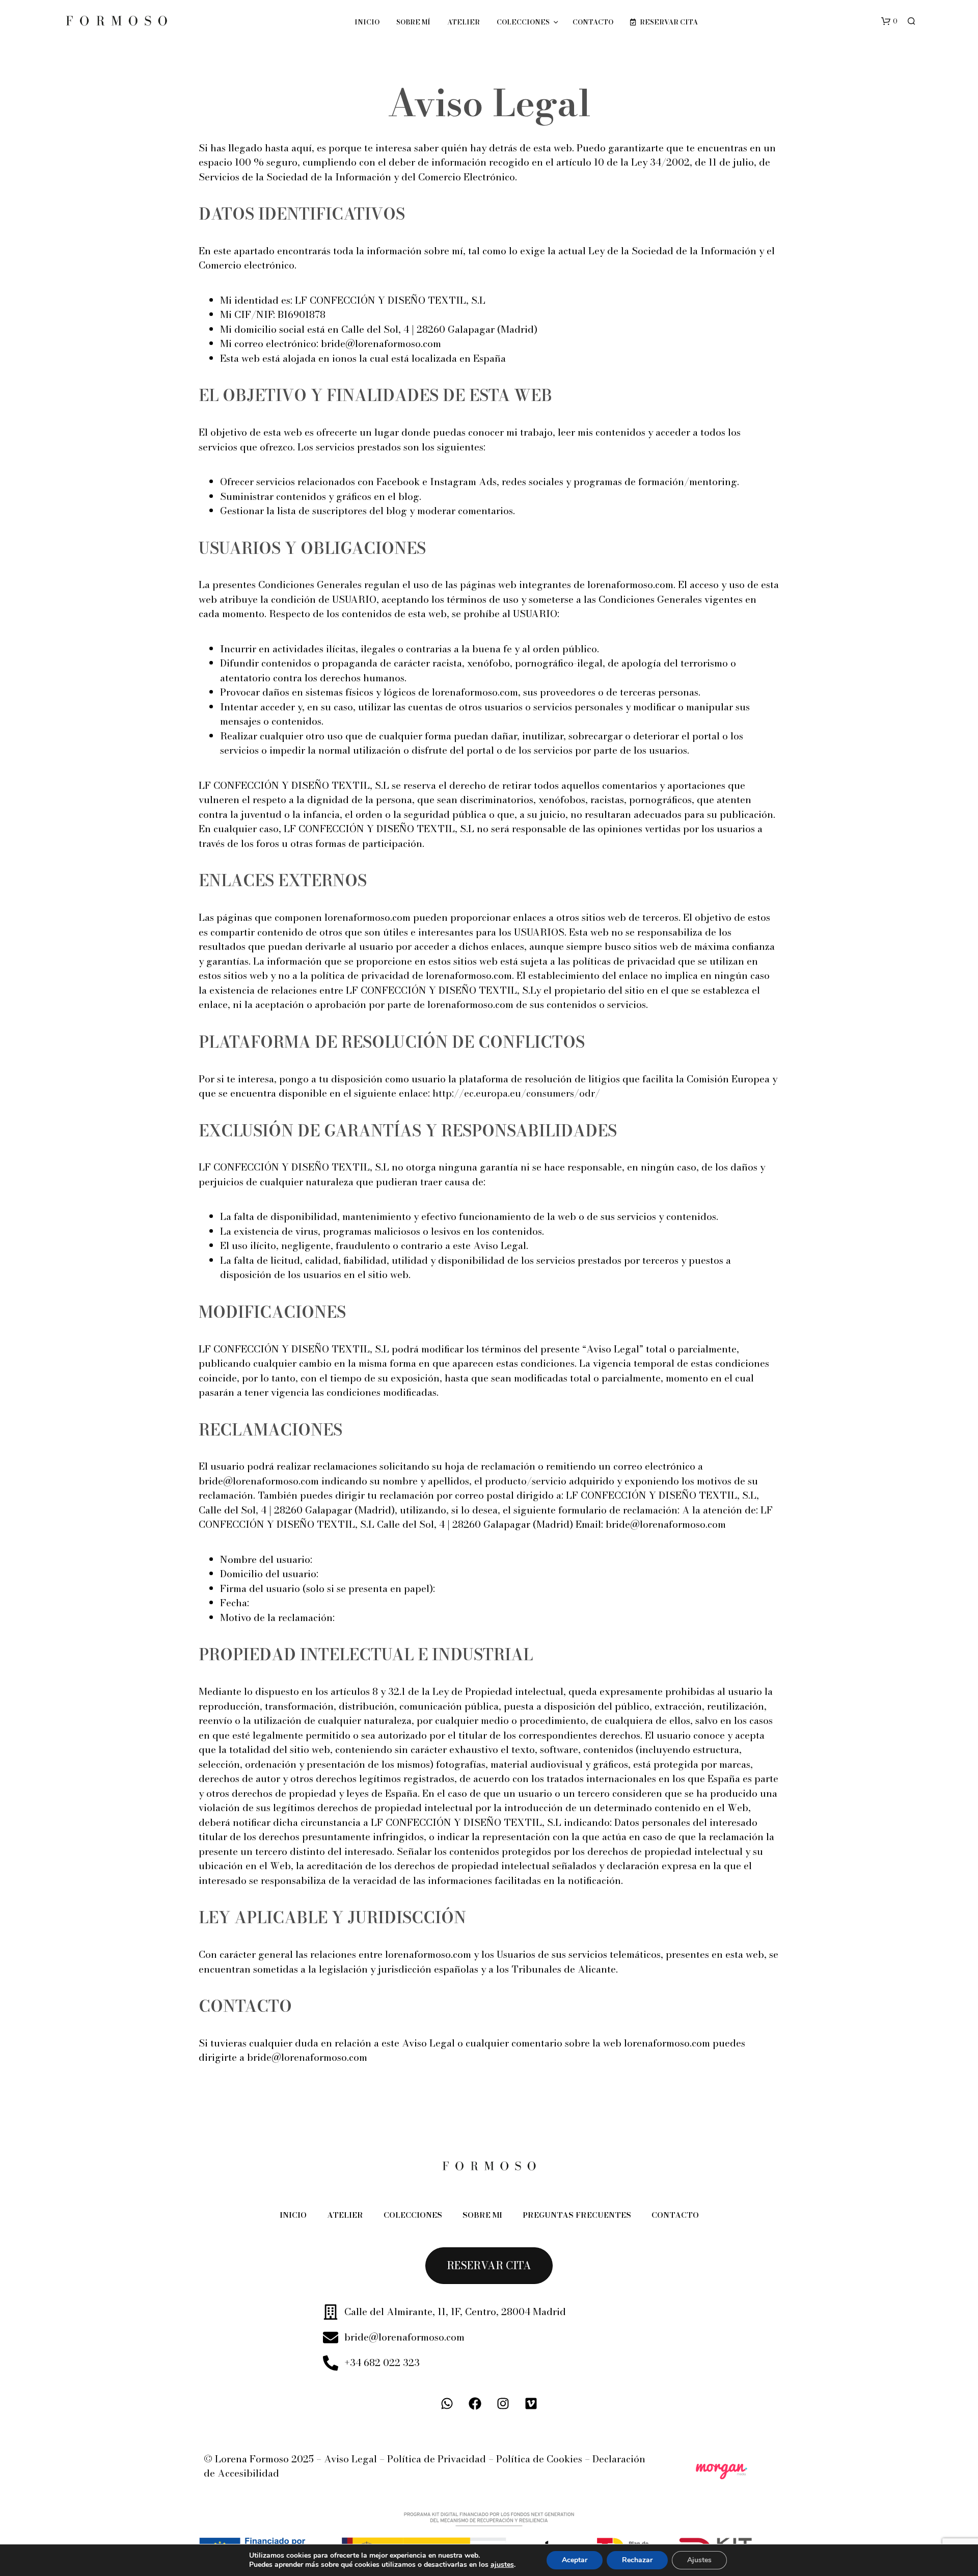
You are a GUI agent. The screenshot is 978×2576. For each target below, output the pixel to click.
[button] (889, 21)
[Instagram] (503, 2404)
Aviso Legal (350, 2459)
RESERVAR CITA (668, 22)
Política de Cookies (539, 2459)
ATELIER (464, 22)
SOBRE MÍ (413, 22)
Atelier (345, 2215)
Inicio (367, 22)
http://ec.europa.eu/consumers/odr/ (516, 1093)
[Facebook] (475, 2404)
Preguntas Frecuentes (577, 2215)
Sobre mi (482, 2215)
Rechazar (637, 2560)
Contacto (675, 2215)
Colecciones (523, 22)
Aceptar (575, 2560)
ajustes (502, 2565)
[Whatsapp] (447, 2404)
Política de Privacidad (437, 2459)
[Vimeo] (531, 2404)
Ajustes (699, 2560)
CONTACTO (593, 22)
